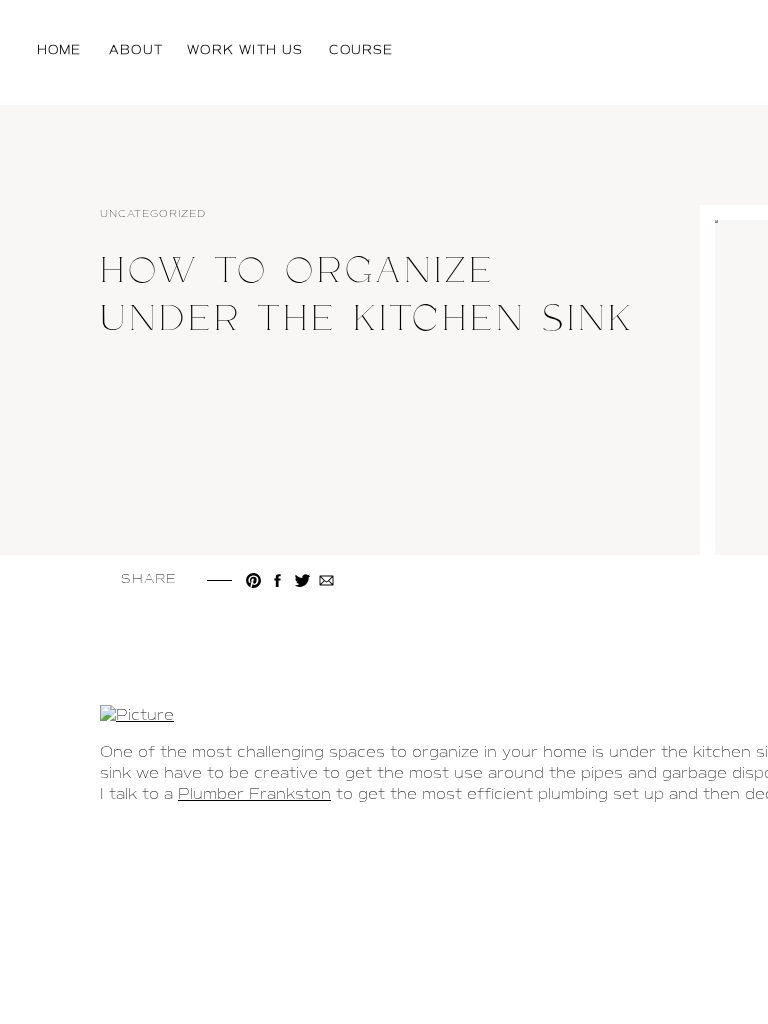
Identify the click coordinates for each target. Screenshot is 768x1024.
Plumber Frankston (254, 794)
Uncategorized (153, 213)
